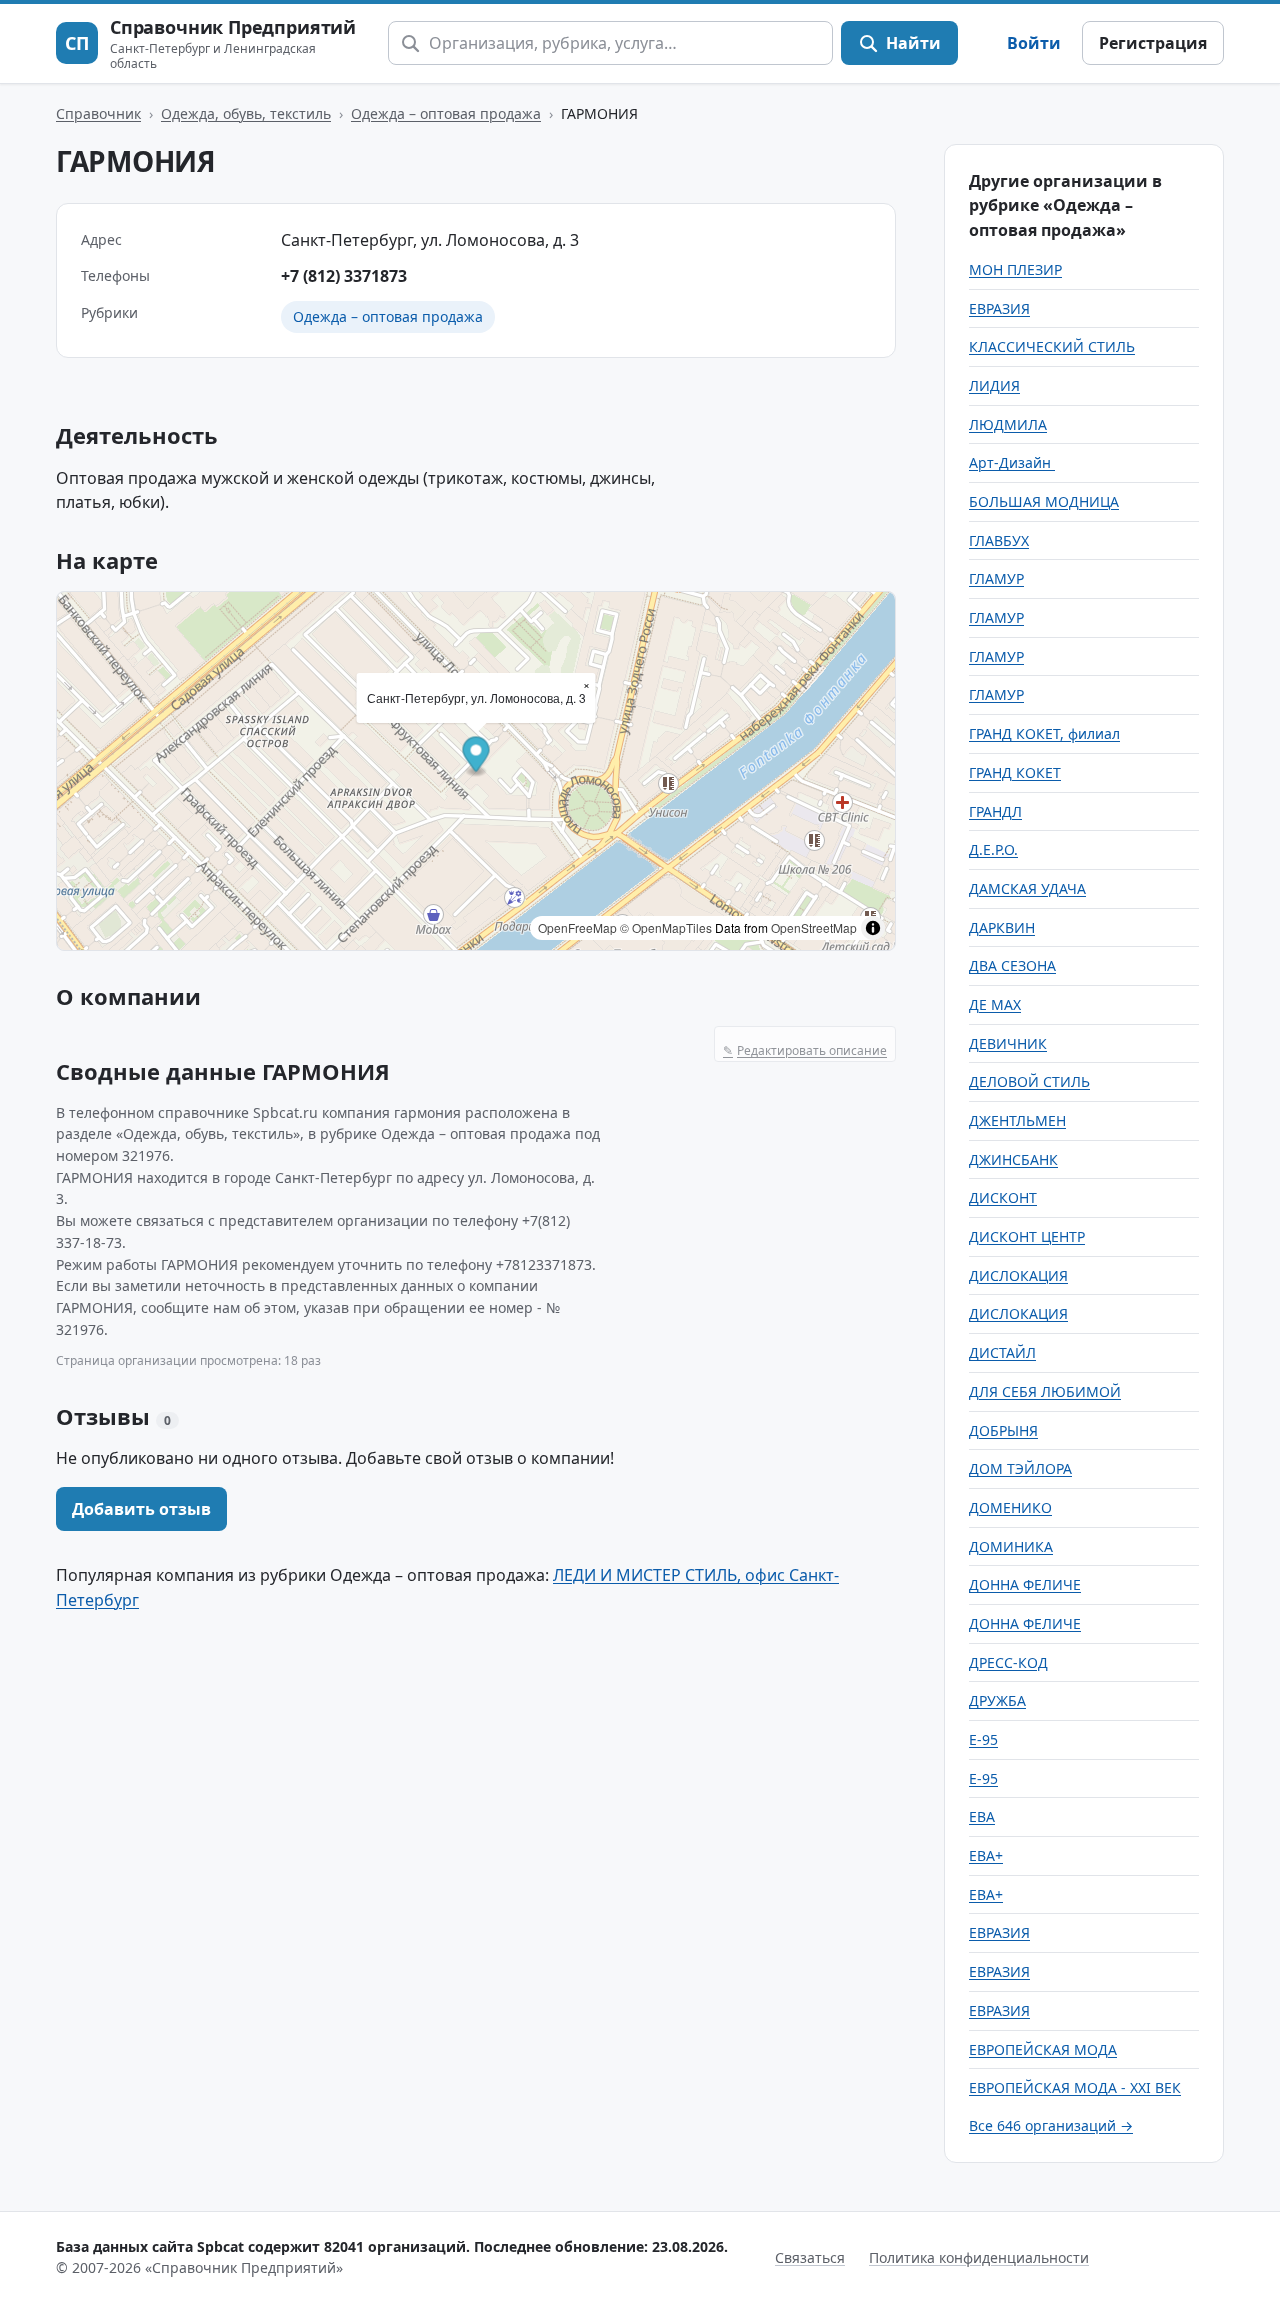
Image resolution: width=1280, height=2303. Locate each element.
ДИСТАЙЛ (1002, 1352)
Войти (1034, 43)
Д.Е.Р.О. (993, 849)
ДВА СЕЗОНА (1012, 965)
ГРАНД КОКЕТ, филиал (1044, 733)
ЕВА (982, 1816)
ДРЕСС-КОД (1008, 1662)
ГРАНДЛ (995, 811)
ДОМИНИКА (1011, 1546)
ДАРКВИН (1002, 927)
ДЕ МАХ (995, 1004)
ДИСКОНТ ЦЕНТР (1027, 1236)
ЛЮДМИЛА (1008, 424)
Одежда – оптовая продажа (446, 113)
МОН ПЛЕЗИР (1015, 269)
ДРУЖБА (997, 1700)
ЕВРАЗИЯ (999, 308)
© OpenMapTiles (666, 927)
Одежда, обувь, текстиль (246, 113)
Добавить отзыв (141, 1509)
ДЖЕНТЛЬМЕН (1017, 1120)
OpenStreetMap (814, 927)
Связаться (810, 2257)
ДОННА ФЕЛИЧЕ (1025, 1584)
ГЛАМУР (996, 578)
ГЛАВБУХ (999, 540)
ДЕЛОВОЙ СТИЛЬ (1029, 1081)
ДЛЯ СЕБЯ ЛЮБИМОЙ (1045, 1391)
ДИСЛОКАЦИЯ (1018, 1275)
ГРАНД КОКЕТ (1015, 772)
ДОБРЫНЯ (1003, 1430)
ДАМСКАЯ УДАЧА (1027, 888)
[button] (476, 756)
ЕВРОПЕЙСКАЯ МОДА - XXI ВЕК (1075, 2087)
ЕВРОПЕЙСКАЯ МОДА (1043, 2049)
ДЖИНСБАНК (1013, 1159)
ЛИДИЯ (994, 385)
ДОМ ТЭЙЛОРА (1020, 1468)
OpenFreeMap (577, 927)
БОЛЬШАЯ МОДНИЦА (1044, 501)
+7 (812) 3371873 (344, 276)
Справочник (98, 113)
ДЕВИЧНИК (1008, 1043)
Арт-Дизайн (1012, 462)
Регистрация (1153, 43)
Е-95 (983, 1739)
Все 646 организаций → (1051, 2125)
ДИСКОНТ (1003, 1197)
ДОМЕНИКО (1010, 1507)
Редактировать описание (805, 1050)
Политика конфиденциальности (979, 2257)
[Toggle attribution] (873, 928)
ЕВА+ (986, 1855)
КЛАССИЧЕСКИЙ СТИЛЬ (1052, 346)
